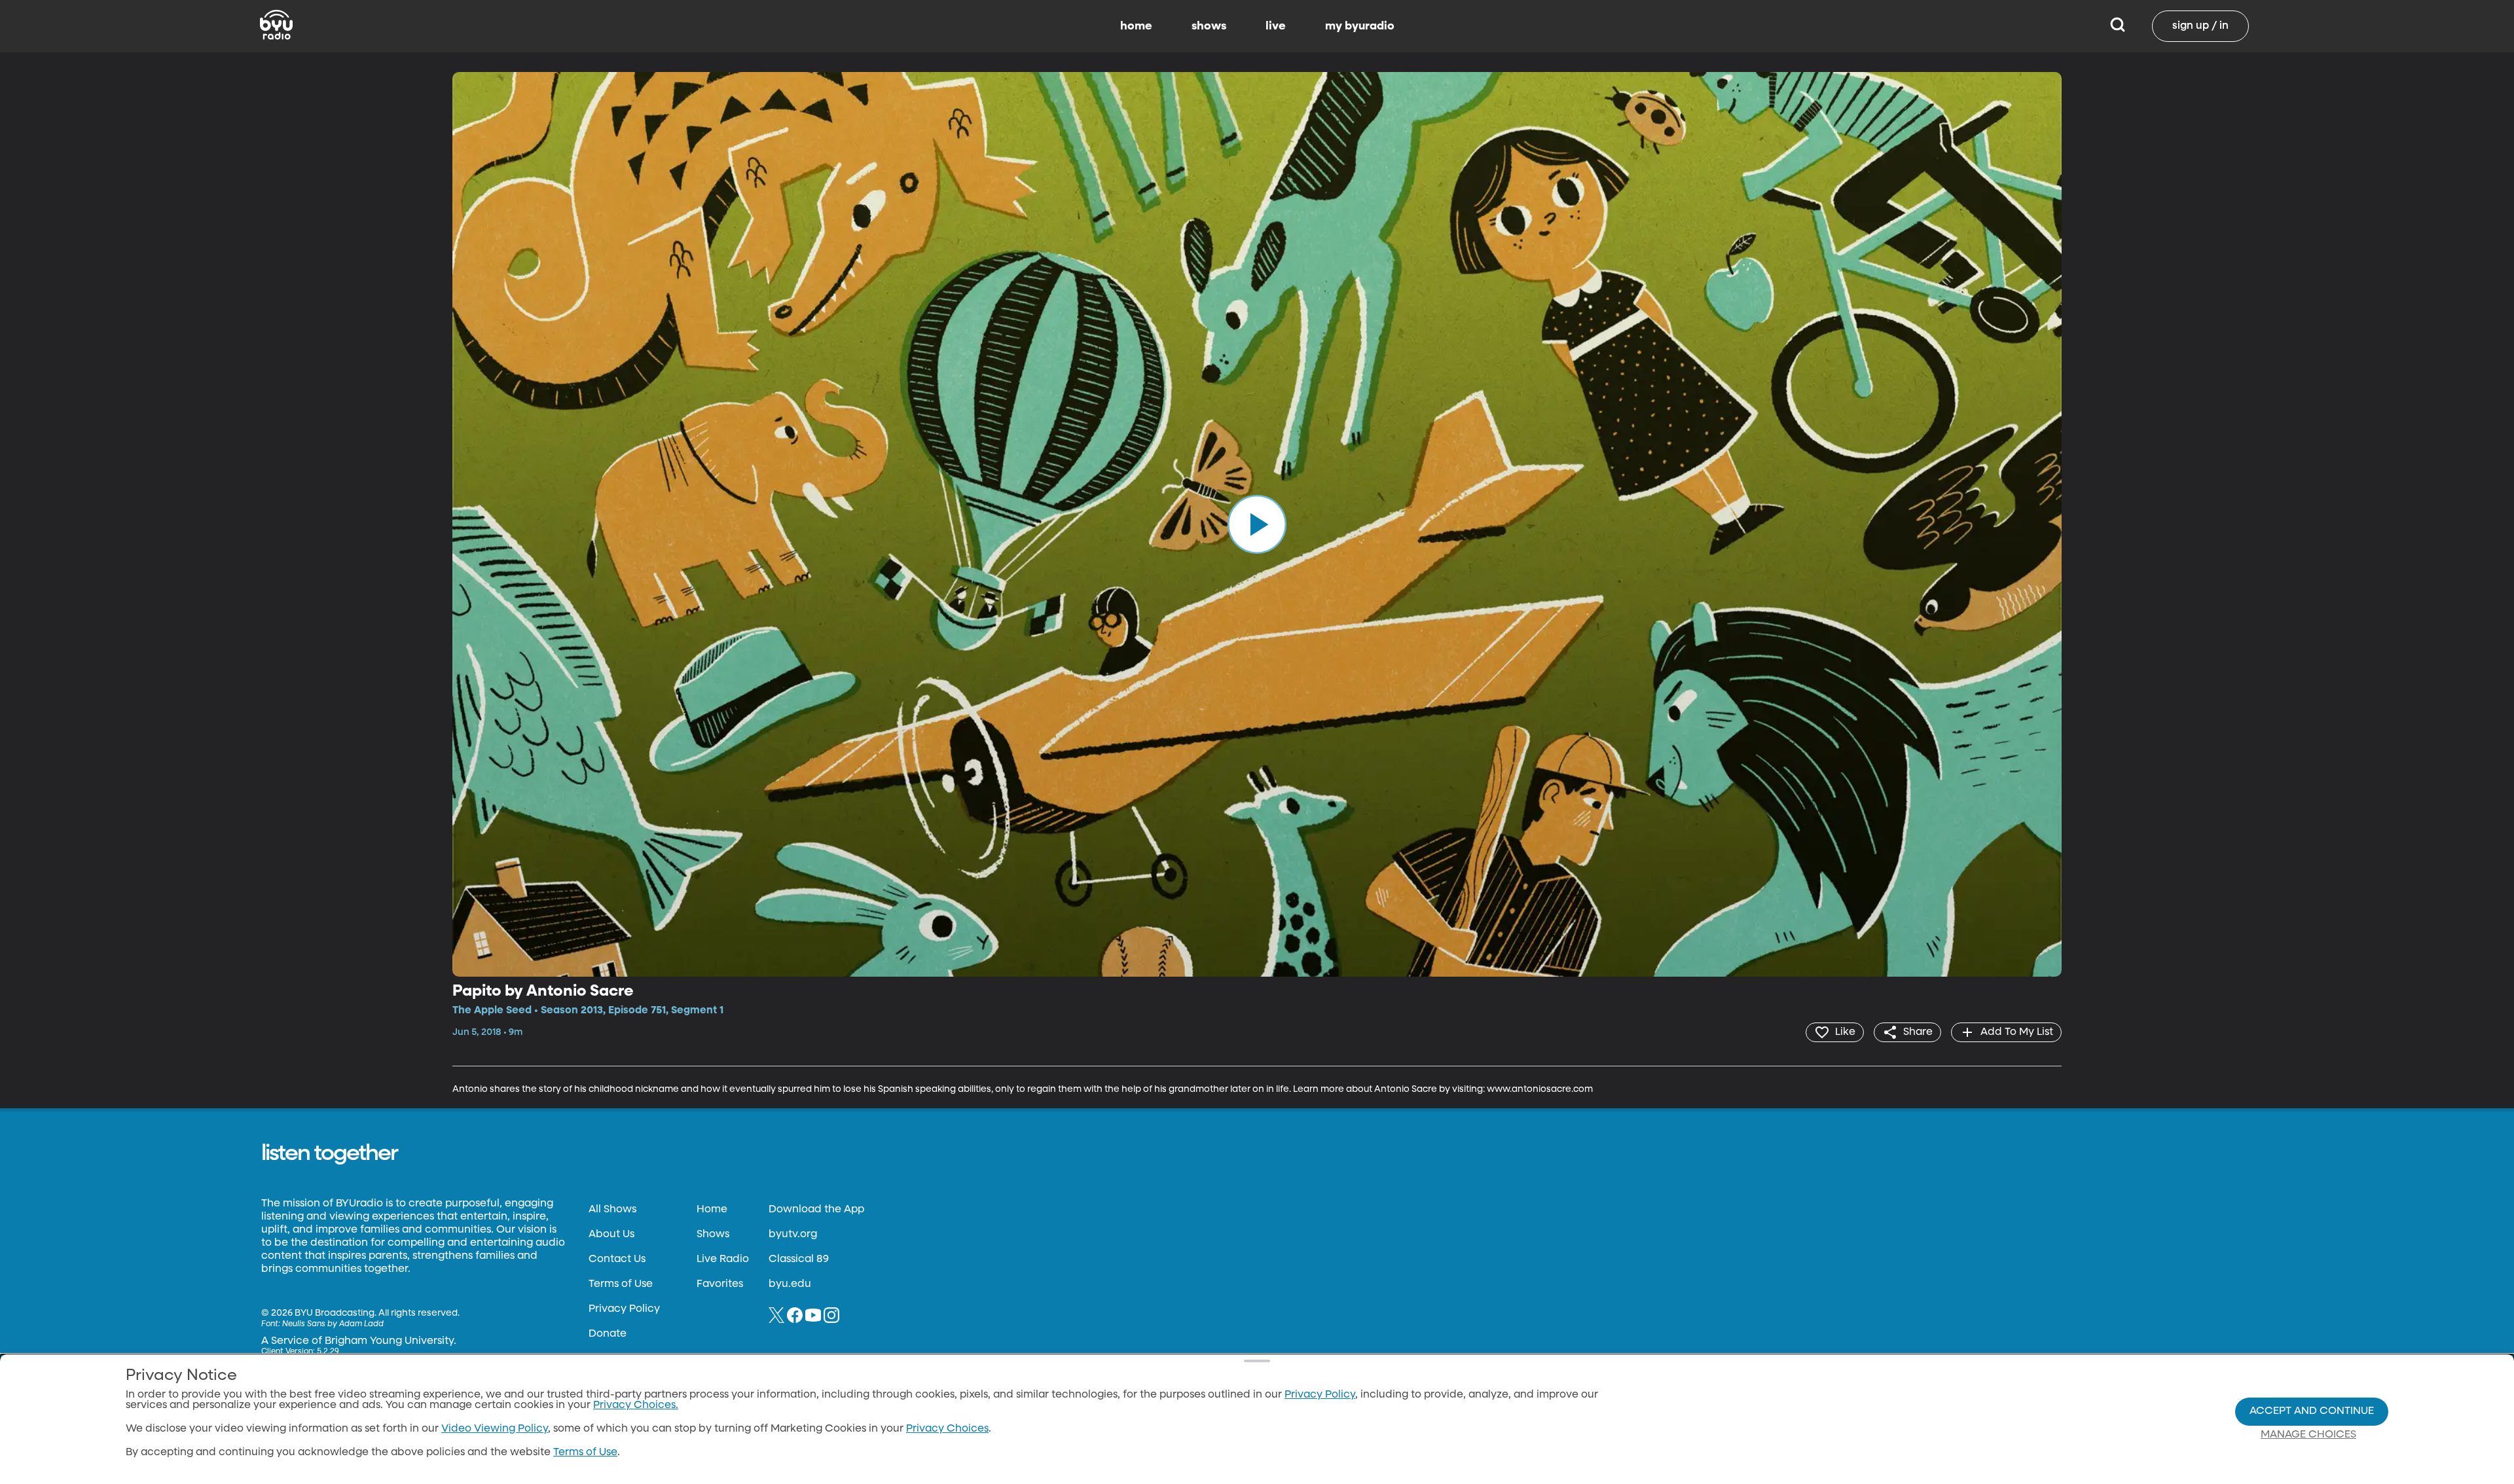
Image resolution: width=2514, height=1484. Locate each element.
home (1136, 26)
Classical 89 (799, 1259)
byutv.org (793, 1235)
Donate (608, 1334)
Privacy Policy (624, 1309)
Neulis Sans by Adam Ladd (333, 1324)
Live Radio (723, 1259)
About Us (611, 1235)
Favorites (720, 1284)
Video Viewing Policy (495, 1429)
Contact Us (617, 1259)
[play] (1257, 524)
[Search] (2118, 26)
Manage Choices (2308, 1435)
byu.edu (790, 1284)
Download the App (816, 1210)
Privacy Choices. (636, 1405)
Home (712, 1210)
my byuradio (1360, 26)
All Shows (612, 1210)
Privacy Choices (947, 1429)
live (1276, 26)
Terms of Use (621, 1284)
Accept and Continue (2312, 1411)
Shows (713, 1235)
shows (1209, 26)
